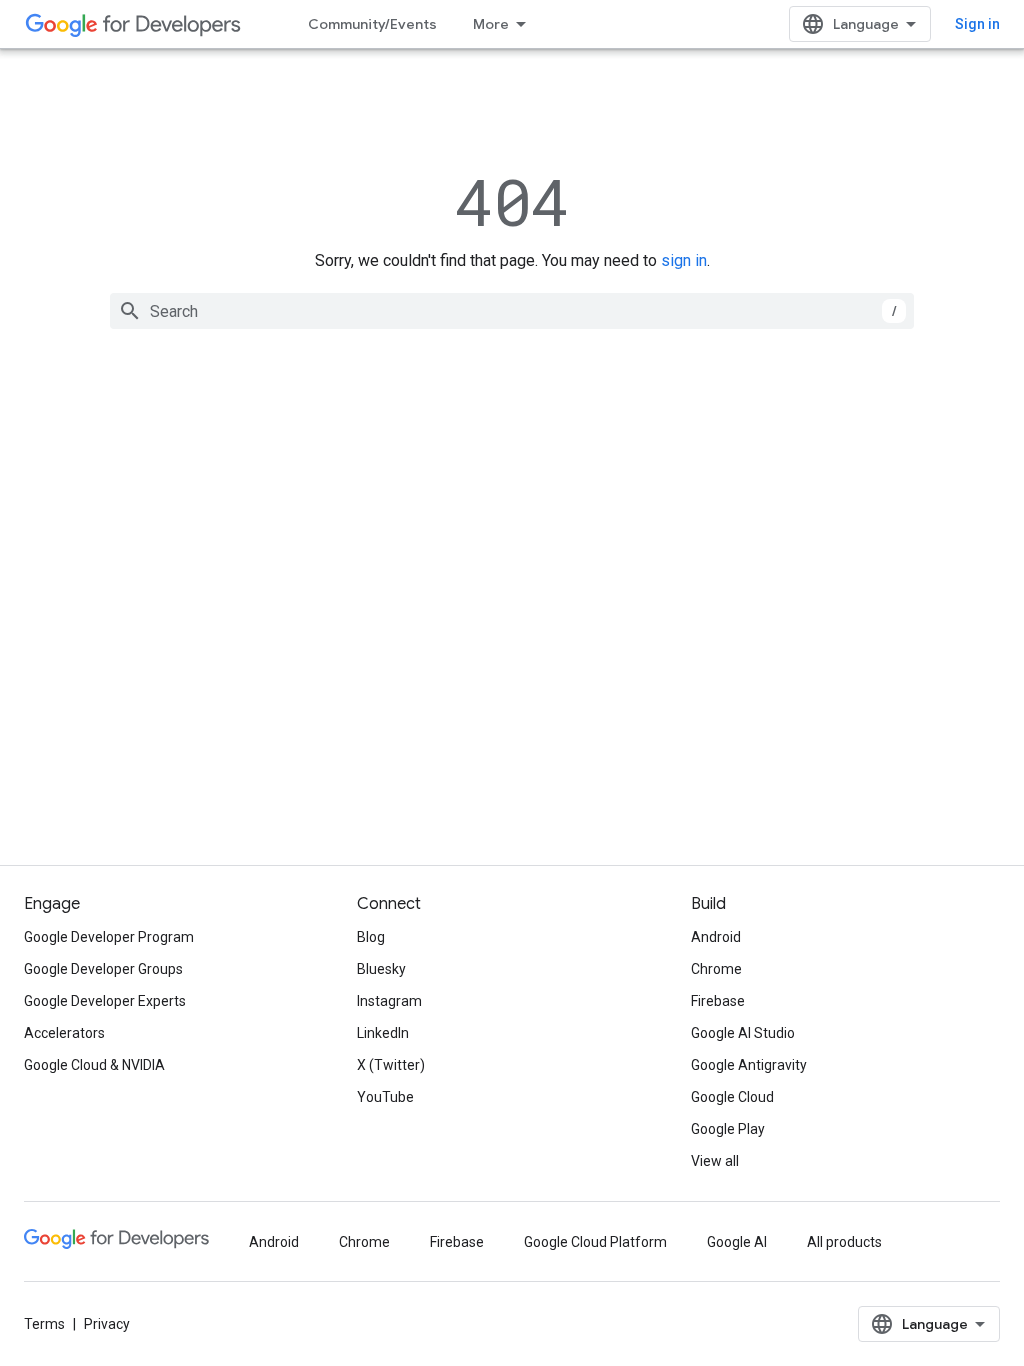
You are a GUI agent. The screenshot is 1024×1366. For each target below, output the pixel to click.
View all (715, 1161)
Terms (44, 1324)
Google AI (737, 1242)
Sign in (977, 24)
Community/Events (372, 24)
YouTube (385, 1097)
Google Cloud (732, 1097)
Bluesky (381, 969)
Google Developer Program (109, 937)
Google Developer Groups (103, 969)
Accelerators (64, 1033)
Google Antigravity (749, 1065)
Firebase (718, 1001)
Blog (371, 937)
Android (716, 937)
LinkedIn (383, 1033)
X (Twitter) (391, 1065)
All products (844, 1242)
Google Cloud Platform (595, 1242)
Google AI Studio (743, 1033)
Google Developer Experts (105, 1001)
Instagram (389, 1001)
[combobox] (512, 311)
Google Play (728, 1129)
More (491, 24)
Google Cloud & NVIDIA (94, 1065)
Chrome (716, 969)
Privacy (107, 1324)
